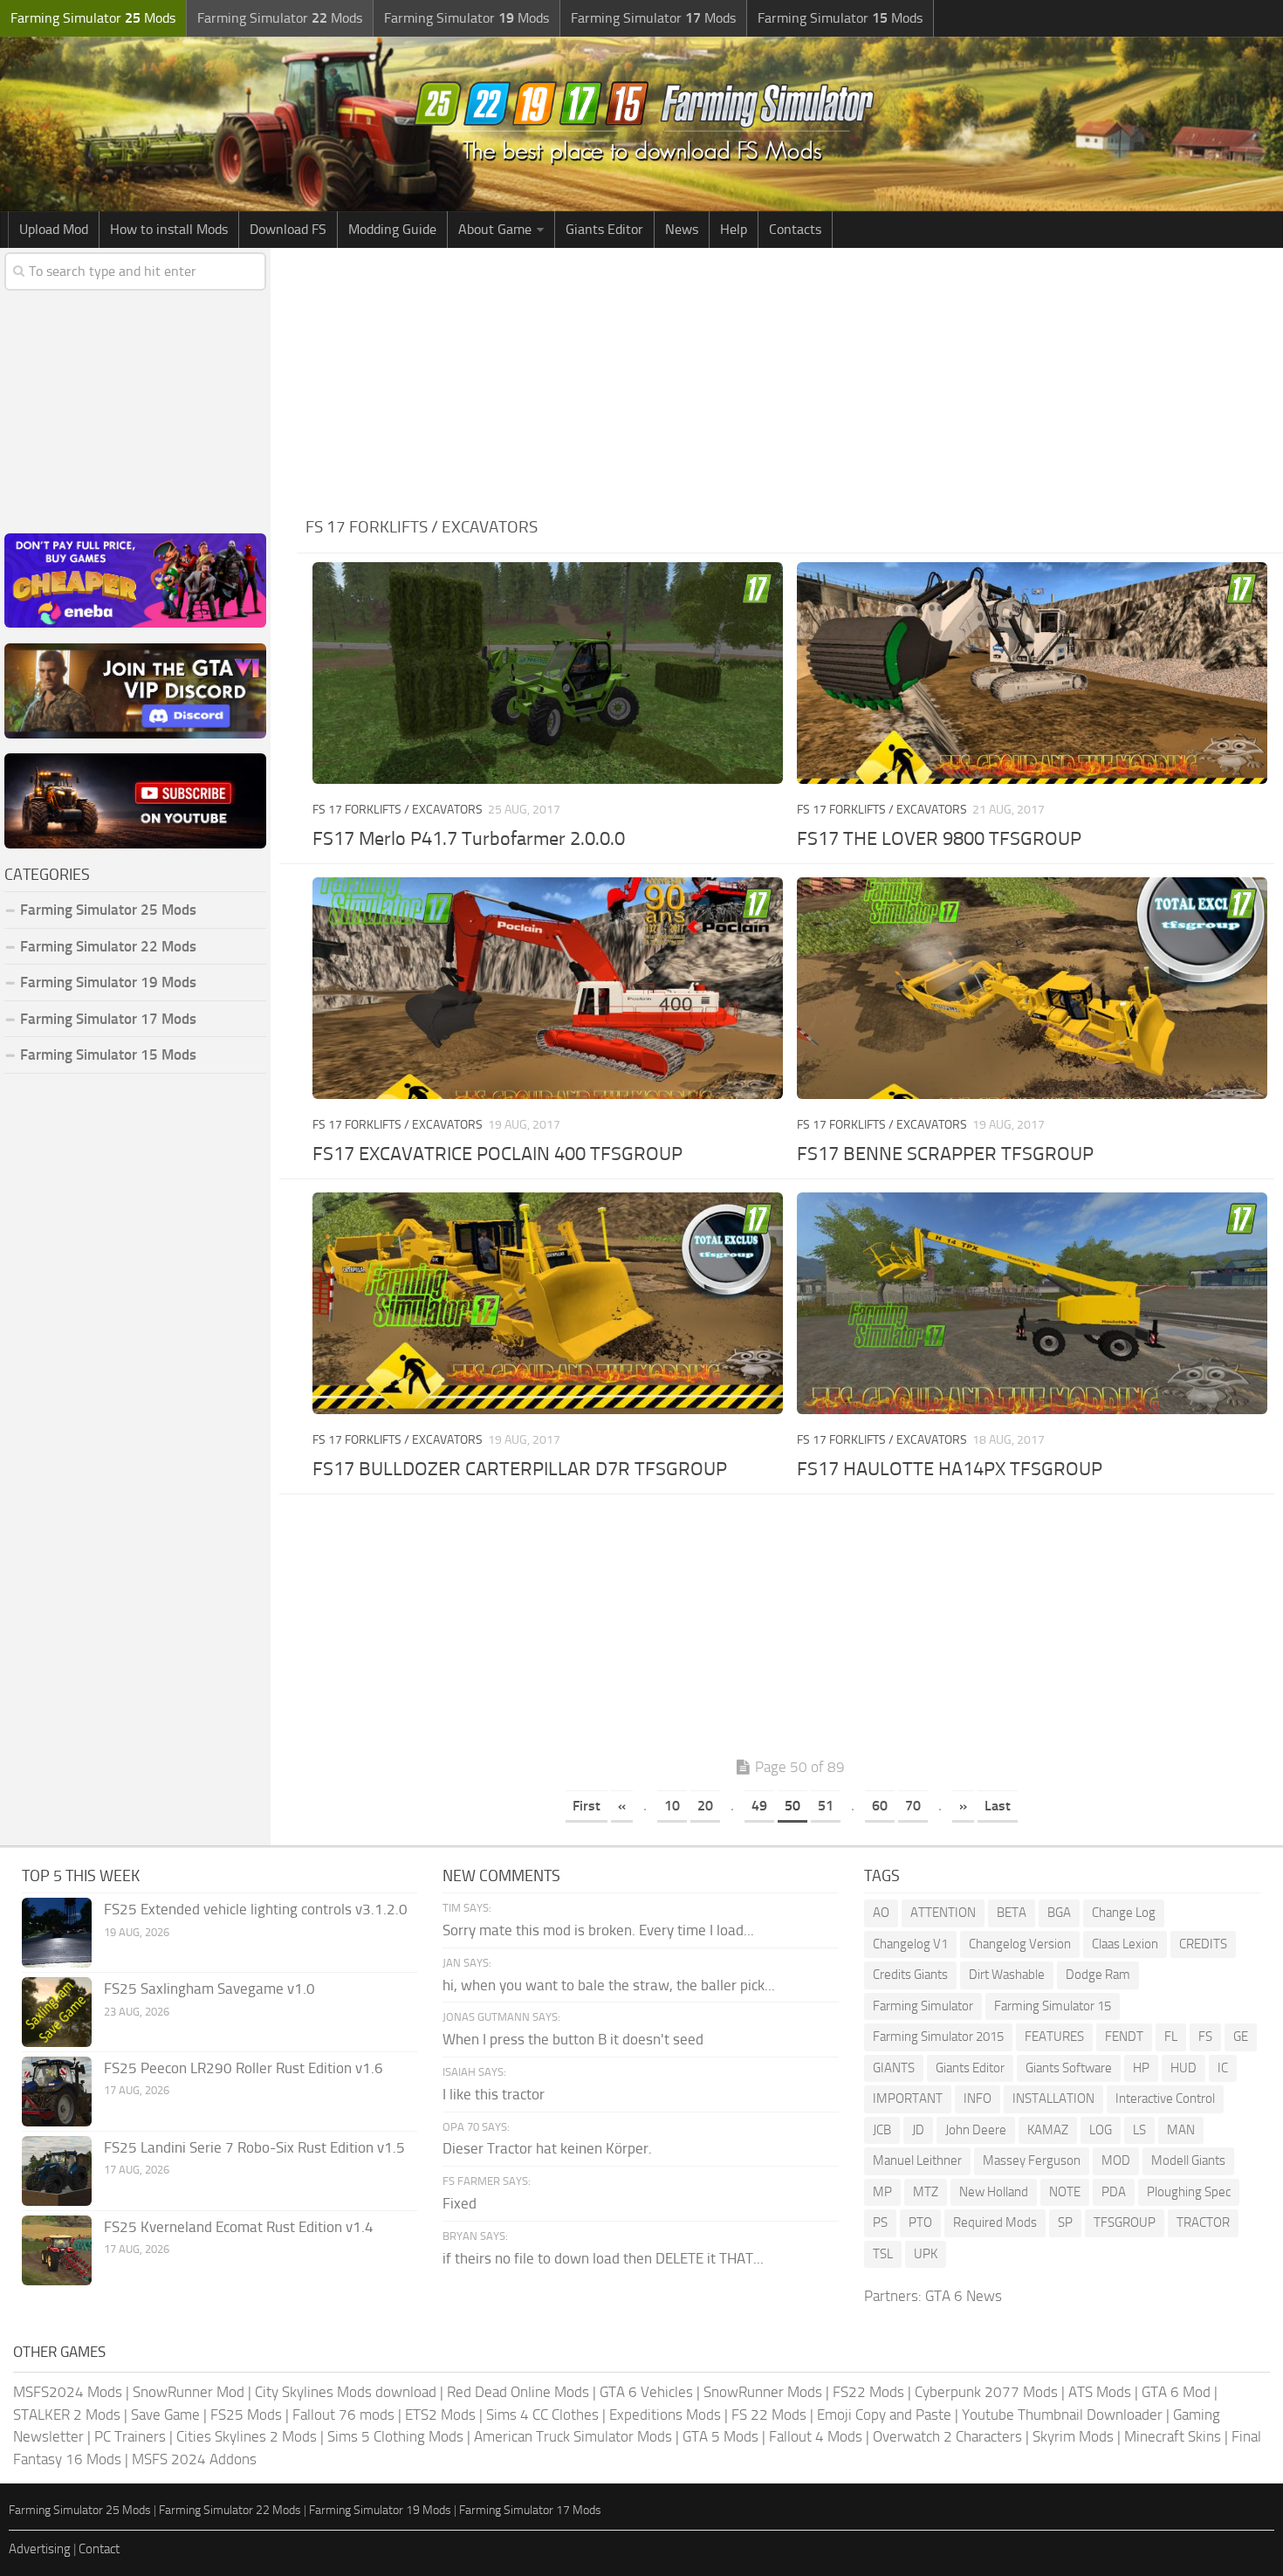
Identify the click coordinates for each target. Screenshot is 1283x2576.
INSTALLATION (1053, 2099)
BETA (1012, 1913)
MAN (1181, 2130)
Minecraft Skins (1173, 2436)
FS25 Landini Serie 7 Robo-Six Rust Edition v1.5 (254, 2147)
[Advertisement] (790, 379)
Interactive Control (1165, 2099)
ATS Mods (1100, 2392)
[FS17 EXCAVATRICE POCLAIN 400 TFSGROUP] (547, 988)
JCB (882, 2130)
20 (705, 1806)
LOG (1101, 2130)
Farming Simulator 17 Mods (108, 1019)
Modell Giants (1188, 2160)
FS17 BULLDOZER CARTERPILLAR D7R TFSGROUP (520, 1469)
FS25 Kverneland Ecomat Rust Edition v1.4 (239, 2227)
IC (1223, 2068)
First (587, 1806)
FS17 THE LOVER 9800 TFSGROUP (939, 839)
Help (734, 229)
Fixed (460, 2203)
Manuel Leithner (917, 2160)
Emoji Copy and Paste (884, 2415)
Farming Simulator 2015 (938, 2037)
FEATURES (1054, 2037)
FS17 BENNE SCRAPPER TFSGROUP (945, 1154)
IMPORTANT (908, 2099)
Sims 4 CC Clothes (542, 2415)
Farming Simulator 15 (1053, 2006)
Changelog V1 (910, 1944)
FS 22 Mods (769, 2415)
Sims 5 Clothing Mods (395, 2436)
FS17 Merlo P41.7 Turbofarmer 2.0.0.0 (469, 839)
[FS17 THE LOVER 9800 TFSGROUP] (1032, 673)
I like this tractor (494, 2094)
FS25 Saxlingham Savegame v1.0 (209, 1989)
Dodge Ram (1098, 1975)
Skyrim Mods (1073, 2436)
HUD (1184, 2068)
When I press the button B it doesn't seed (573, 2039)
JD (918, 2130)
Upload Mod (54, 229)
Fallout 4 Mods (816, 2436)
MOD (1116, 2160)
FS (1205, 2037)
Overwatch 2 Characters (947, 2436)
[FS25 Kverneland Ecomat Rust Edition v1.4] (57, 2250)
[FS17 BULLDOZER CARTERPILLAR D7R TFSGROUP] (547, 1303)
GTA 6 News (964, 2296)
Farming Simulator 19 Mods (108, 982)
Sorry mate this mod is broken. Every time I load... (598, 1930)
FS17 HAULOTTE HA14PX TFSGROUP (950, 1469)
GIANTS (894, 2068)
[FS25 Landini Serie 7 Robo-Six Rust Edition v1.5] (57, 2171)
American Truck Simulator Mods (573, 2436)
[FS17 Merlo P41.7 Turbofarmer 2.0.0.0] (547, 673)
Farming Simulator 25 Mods (80, 2510)
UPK (926, 2254)
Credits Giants (910, 1975)
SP (1065, 2222)
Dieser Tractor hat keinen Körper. (547, 2148)
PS (880, 2222)
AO (881, 1913)
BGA (1059, 1913)
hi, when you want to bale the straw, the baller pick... (609, 1985)
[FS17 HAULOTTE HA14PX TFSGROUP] (1032, 1303)
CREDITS (1203, 1944)
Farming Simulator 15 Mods (108, 1054)
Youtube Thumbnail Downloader (1062, 2415)
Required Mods (995, 2222)
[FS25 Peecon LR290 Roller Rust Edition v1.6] (57, 2092)
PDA (1114, 2192)
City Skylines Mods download (346, 2392)
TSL (883, 2254)
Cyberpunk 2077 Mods (986, 2392)
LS (1139, 2130)
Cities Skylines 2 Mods (247, 2436)
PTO (920, 2222)
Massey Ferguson (1032, 2160)
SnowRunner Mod (189, 2392)
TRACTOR (1203, 2222)
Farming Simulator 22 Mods (108, 946)
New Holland (994, 2192)
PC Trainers (130, 2436)
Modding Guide (392, 229)
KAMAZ (1048, 2130)
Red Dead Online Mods (518, 2392)
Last (998, 1806)
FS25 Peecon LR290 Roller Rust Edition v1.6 (244, 2068)
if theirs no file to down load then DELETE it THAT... (603, 2258)
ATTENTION (943, 1913)
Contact (99, 2549)
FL (1171, 2037)
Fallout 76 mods (343, 2415)
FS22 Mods (868, 2392)
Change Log (1124, 1913)
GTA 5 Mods (720, 2436)
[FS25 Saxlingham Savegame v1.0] (57, 2012)
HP (1141, 2068)
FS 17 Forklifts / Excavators (398, 810)
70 (913, 1806)
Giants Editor (604, 229)
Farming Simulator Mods (93, 18)
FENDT (1124, 2037)
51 (826, 1806)
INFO (978, 2099)
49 (759, 1806)
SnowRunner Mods (763, 2392)
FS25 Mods (246, 2415)
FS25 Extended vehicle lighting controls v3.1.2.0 (256, 1909)
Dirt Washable (1007, 1975)
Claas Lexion (1125, 1944)
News (682, 229)
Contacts (795, 229)
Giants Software (1069, 2068)
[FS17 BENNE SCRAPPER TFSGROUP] (1032, 988)
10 (672, 1806)
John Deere (976, 2130)
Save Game (165, 2415)
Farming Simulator (923, 2006)
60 (880, 1806)
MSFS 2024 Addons (194, 2459)
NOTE (1065, 2192)
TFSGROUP (1125, 2222)
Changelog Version (1020, 1944)
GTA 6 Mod (1176, 2392)
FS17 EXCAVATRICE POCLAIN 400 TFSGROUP (497, 1154)
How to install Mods (169, 229)
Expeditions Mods (665, 2415)
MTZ (926, 2192)
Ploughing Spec (1189, 2192)
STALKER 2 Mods (67, 2415)
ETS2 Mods (440, 2415)
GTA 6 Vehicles (646, 2392)
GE (1241, 2037)
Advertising (40, 2549)
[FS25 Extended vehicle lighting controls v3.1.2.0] (57, 1933)
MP (882, 2192)
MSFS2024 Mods (68, 2392)
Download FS (288, 229)
